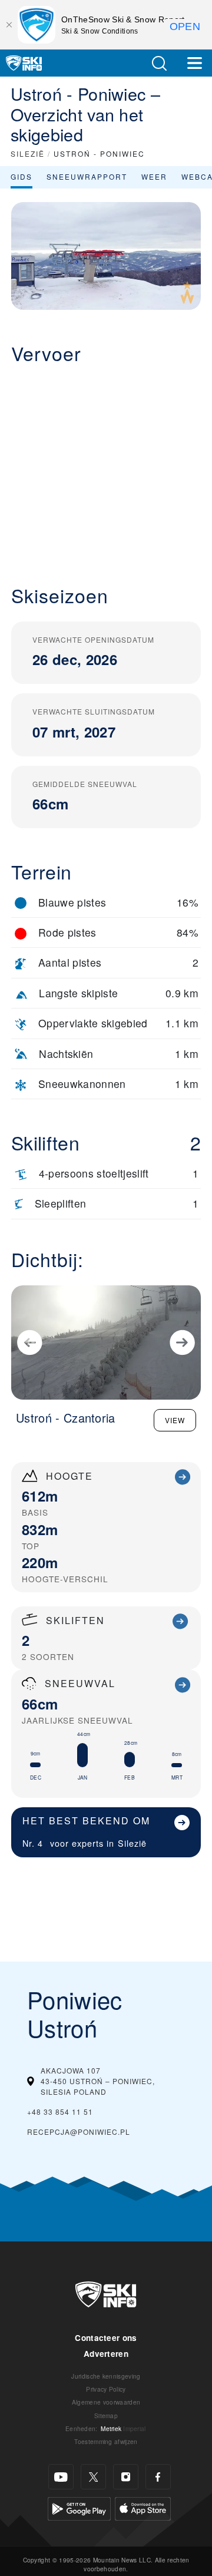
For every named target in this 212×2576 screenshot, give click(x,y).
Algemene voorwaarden (106, 2402)
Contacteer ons (106, 2338)
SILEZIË (28, 153)
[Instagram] (126, 2477)
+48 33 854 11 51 (60, 2112)
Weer (154, 176)
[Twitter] (93, 2477)
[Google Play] (79, 2507)
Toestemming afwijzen (106, 2441)
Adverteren (106, 2354)
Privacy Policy (106, 2389)
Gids (21, 176)
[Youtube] (61, 2477)
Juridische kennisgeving (106, 2376)
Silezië (132, 1843)
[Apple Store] (143, 2507)
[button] (159, 63)
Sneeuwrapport (87, 176)
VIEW (175, 1420)
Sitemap (106, 2415)
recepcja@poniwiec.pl (79, 2132)
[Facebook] (158, 2477)
